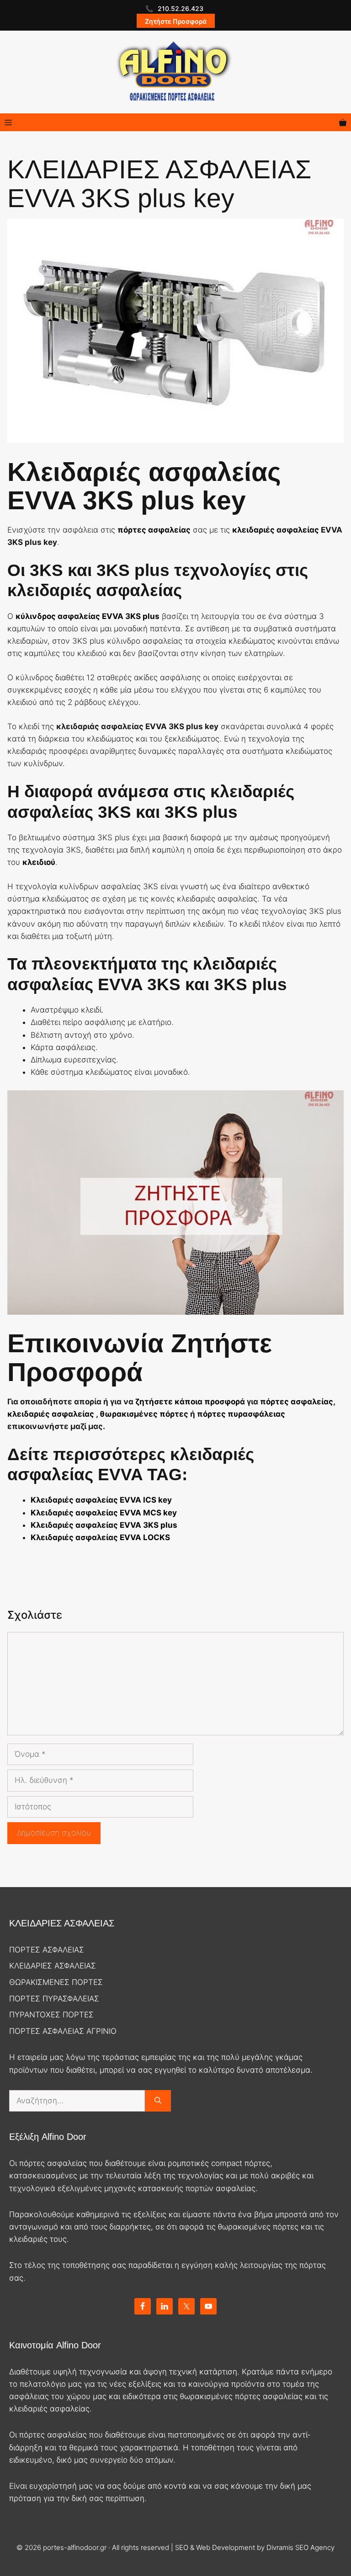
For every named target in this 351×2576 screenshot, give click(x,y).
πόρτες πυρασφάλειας (241, 1414)
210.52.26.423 (181, 8)
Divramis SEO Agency (300, 2547)
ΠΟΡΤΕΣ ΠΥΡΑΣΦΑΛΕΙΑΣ (54, 1999)
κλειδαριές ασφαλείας (276, 530)
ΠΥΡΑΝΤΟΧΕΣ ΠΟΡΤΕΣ (51, 2015)
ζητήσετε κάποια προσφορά (190, 1402)
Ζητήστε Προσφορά (176, 21)
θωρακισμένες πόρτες (143, 1414)
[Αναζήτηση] (158, 2101)
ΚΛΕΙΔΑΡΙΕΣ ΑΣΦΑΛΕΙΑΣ (53, 1966)
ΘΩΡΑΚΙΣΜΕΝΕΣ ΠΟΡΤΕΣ (56, 1982)
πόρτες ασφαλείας (297, 1402)
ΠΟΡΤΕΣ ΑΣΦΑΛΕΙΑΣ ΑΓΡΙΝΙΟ (63, 2031)
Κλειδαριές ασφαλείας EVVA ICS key (101, 1500)
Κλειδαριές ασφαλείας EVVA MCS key (104, 1513)
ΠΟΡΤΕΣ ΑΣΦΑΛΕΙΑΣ (47, 1950)
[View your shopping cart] (343, 122)
